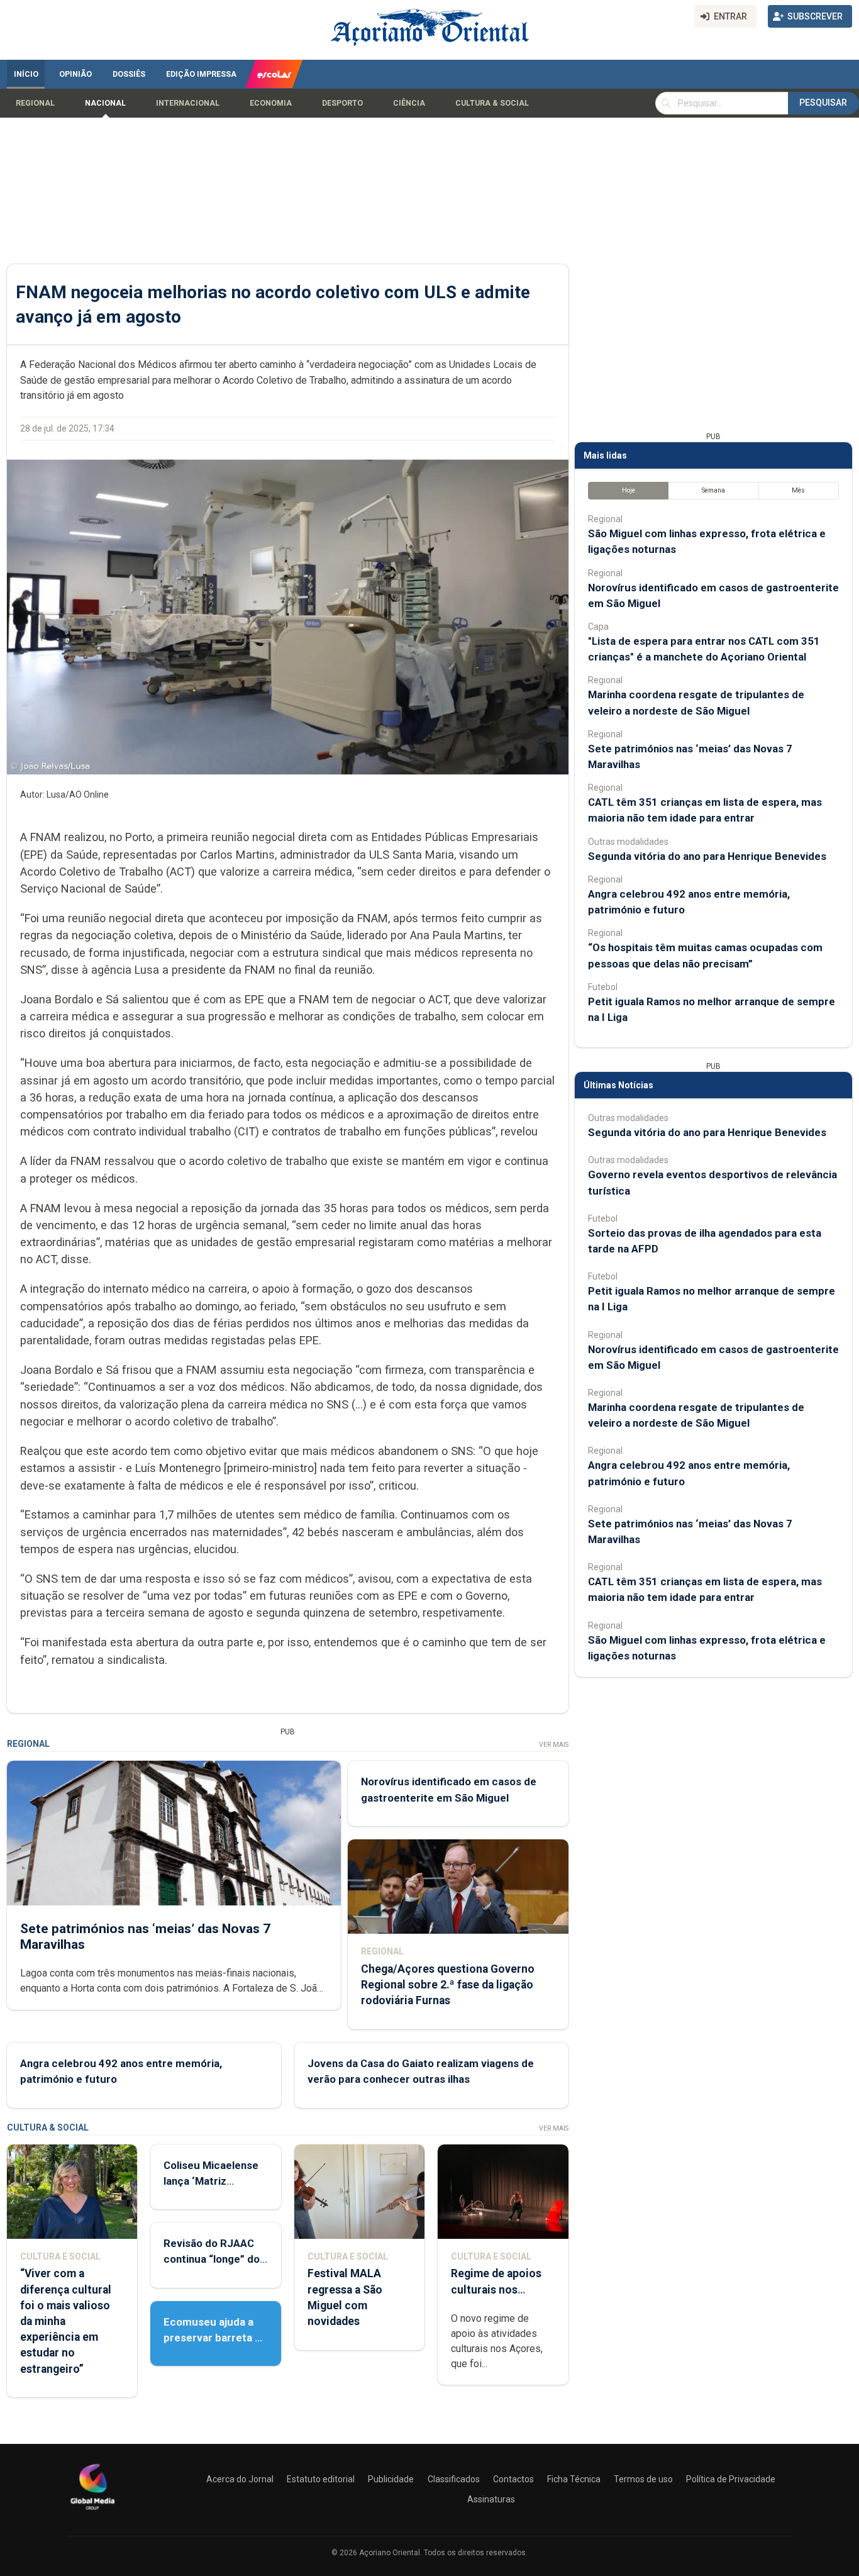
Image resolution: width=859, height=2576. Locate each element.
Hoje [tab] (629, 490)
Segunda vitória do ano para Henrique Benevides (707, 856)
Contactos (513, 2479)
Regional (35, 103)
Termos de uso (643, 2479)
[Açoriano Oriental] (92, 2511)
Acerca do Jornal (240, 2479)
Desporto (342, 103)
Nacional (105, 103)
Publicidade (391, 2479)
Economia (271, 103)
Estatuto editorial (321, 2479)
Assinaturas (491, 2499)
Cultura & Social (492, 103)
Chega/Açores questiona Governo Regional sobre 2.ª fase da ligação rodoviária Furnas (448, 1985)
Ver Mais (554, 1745)
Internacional (188, 103)
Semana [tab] (713, 490)
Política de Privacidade (731, 2479)
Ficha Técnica (574, 2479)
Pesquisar (823, 103)
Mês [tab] (798, 490)
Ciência (409, 103)
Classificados (454, 2479)
